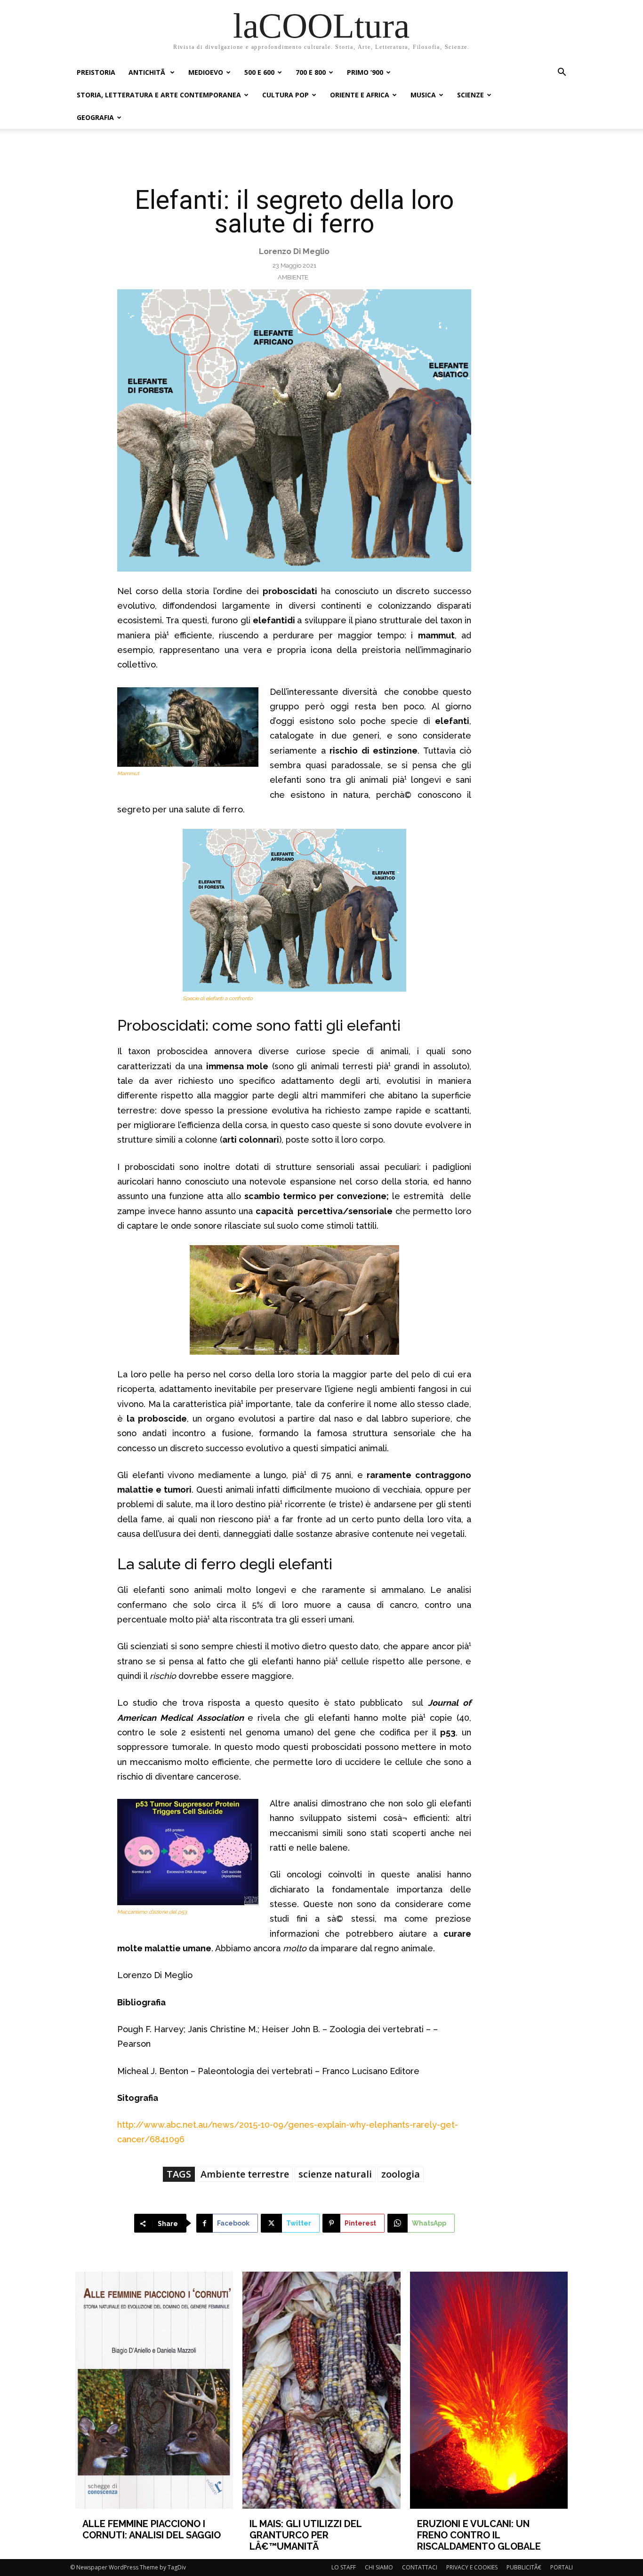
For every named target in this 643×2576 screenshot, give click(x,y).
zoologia (401, 2174)
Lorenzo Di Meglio (294, 251)
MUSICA (423, 95)
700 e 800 (311, 72)
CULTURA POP (285, 95)
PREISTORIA (96, 72)
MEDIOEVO (206, 72)
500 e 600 (259, 72)
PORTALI (562, 2567)
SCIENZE (470, 95)
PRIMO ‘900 (365, 72)
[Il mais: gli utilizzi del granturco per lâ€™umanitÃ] (321, 2390)
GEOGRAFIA (95, 117)
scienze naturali (335, 2174)
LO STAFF (344, 2567)
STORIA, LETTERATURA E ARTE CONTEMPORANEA (159, 95)
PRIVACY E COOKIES (472, 2567)
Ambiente (293, 277)
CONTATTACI (420, 2567)
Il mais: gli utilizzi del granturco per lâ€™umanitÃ (305, 2535)
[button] (562, 73)
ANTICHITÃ (148, 72)
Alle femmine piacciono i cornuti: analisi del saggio (152, 2529)
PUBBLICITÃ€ (524, 2567)
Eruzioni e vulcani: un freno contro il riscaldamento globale (479, 2535)
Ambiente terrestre (245, 2174)
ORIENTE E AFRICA (360, 95)
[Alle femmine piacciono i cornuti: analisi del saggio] (154, 2390)
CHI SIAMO (379, 2567)
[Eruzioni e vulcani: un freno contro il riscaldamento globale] (489, 2390)
